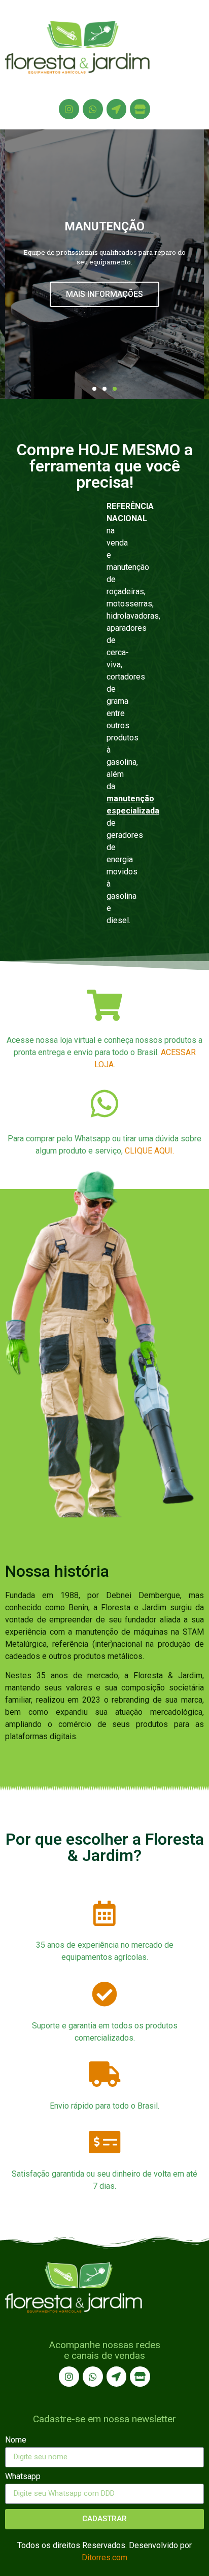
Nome (16, 2440)
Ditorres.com (104, 2557)
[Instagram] (69, 109)
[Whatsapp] (93, 109)
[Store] (140, 109)
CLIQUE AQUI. (149, 1151)
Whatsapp (23, 2477)
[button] (94, 389)
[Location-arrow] (117, 109)
